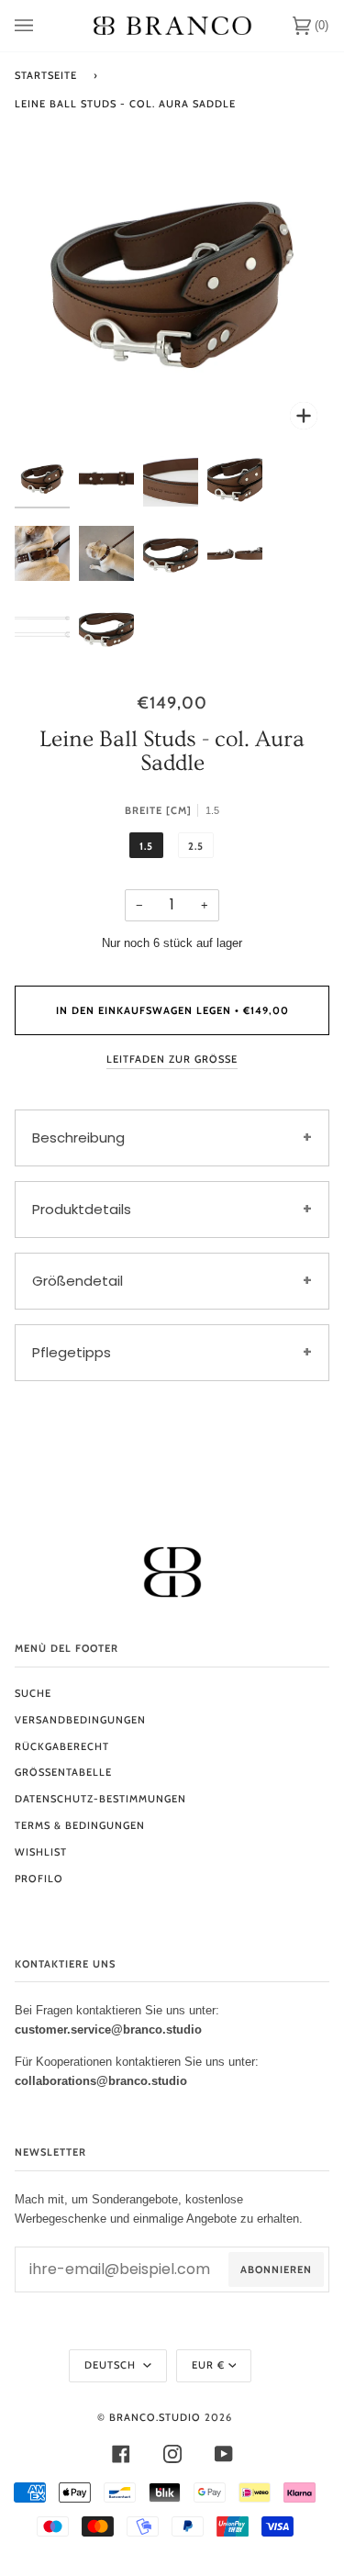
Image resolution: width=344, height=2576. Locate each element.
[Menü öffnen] (42, 26)
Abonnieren (276, 2269)
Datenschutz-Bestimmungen (100, 1799)
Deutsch (112, 2365)
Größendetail (78, 1281)
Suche (33, 1693)
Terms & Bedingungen (80, 1825)
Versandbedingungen (80, 1720)
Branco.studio (155, 2417)
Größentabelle (63, 1772)
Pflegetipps (72, 1352)
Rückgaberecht (62, 1746)
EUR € (208, 2365)
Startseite (46, 75)
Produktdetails (82, 1209)
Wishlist (41, 1852)
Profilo (39, 1879)
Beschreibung (78, 1137)
